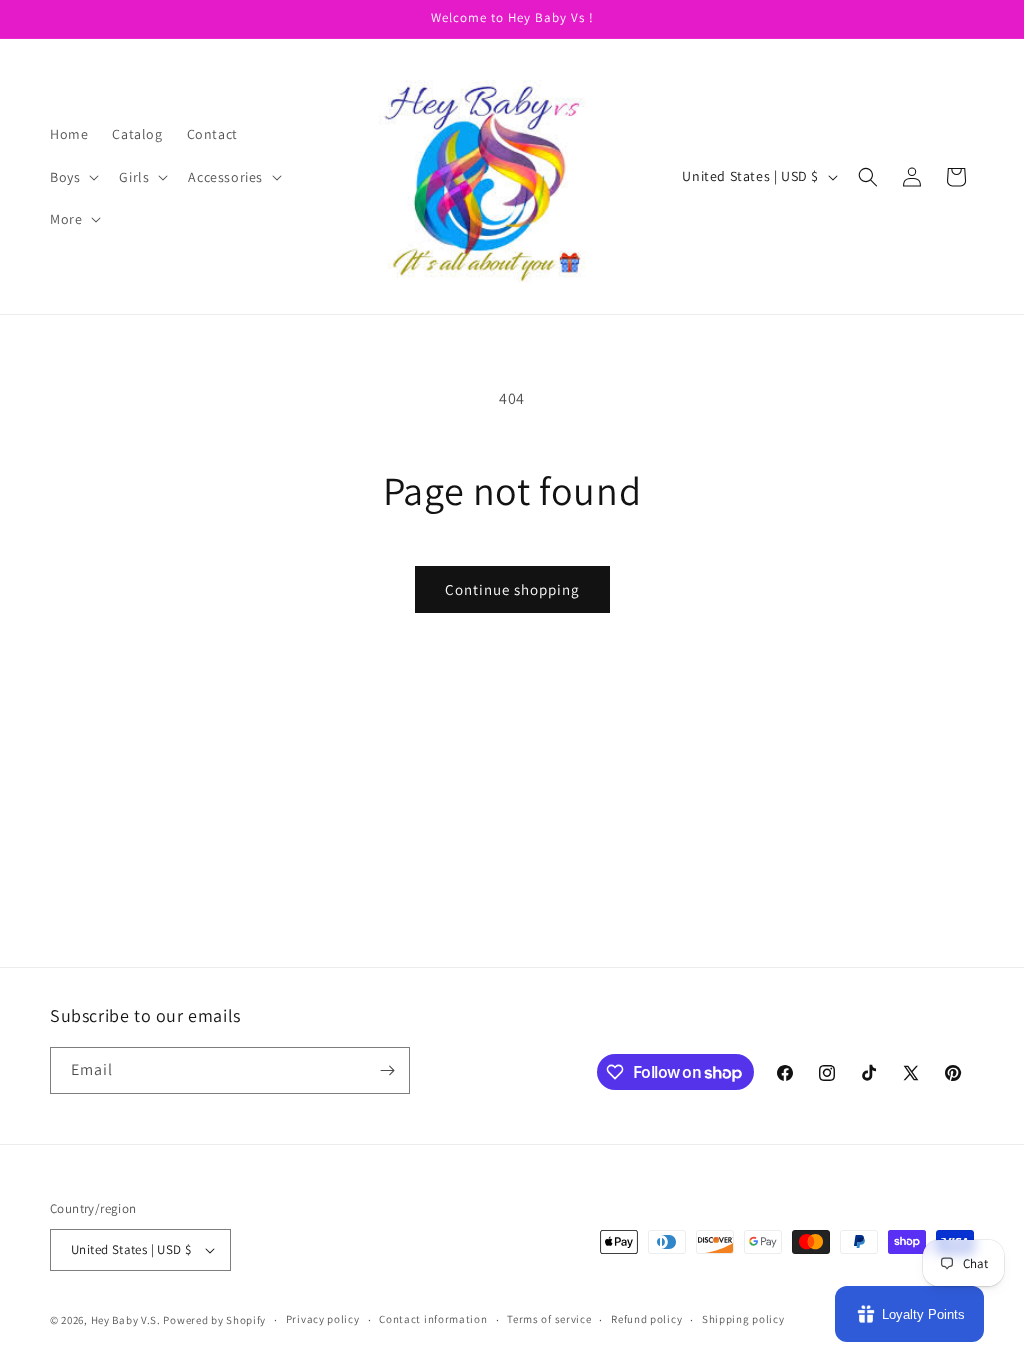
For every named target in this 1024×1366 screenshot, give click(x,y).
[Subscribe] (387, 1070)
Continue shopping (512, 589)
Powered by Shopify (214, 1320)
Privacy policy (323, 1319)
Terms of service (549, 1319)
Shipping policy (743, 1319)
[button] (72, 177)
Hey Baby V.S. (126, 1320)
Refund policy (646, 1319)
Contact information (433, 1319)
